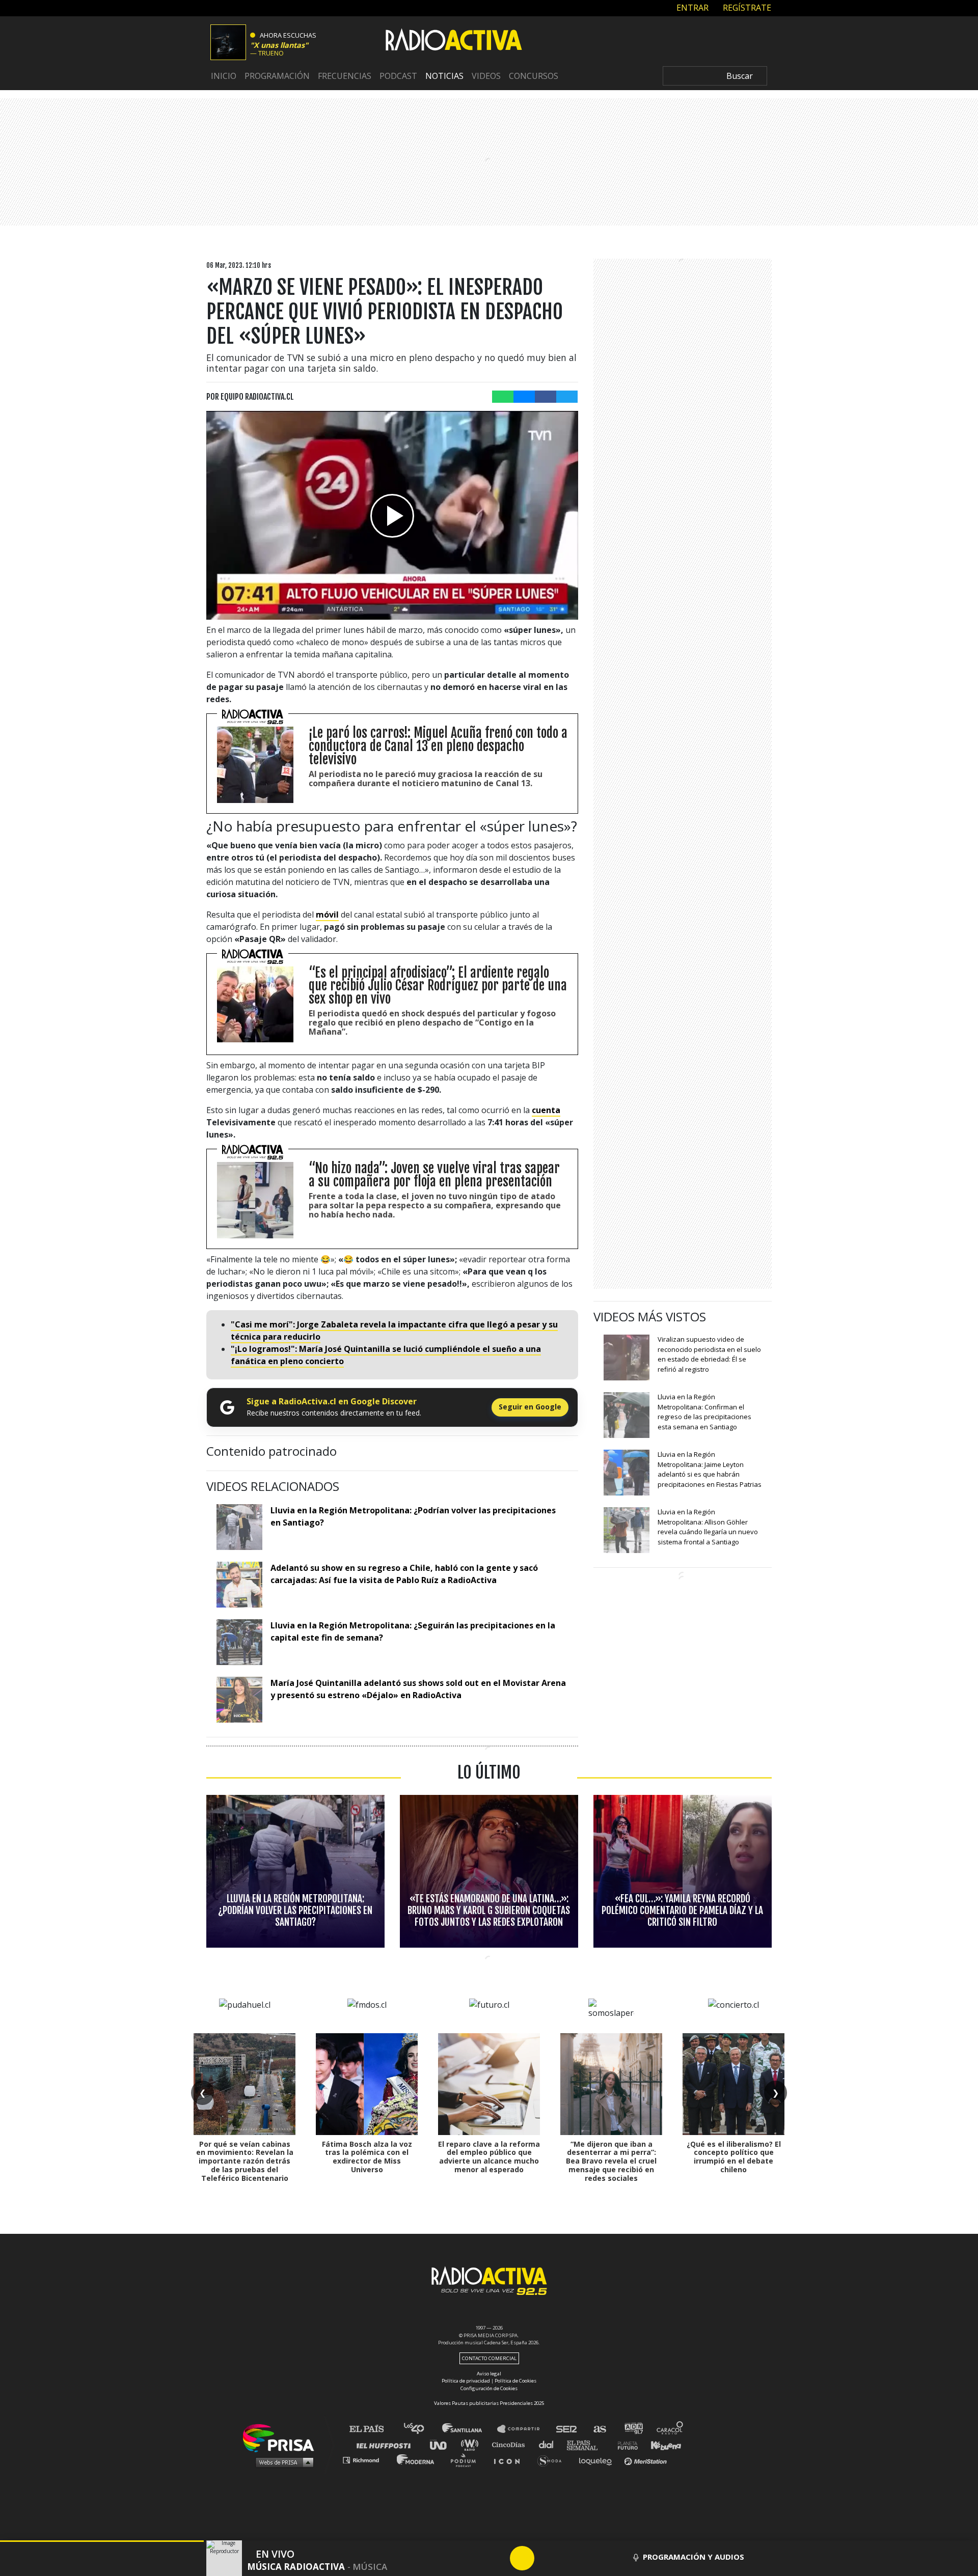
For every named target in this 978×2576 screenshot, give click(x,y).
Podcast (398, 76)
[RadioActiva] (454, 41)
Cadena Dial (550, 2444)
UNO (443, 2444)
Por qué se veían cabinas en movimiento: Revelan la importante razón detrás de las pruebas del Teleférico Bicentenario (245, 2161)
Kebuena (661, 2444)
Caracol (670, 2429)
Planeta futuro (624, 2444)
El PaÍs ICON (510, 2460)
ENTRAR (691, 8)
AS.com (599, 2429)
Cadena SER (567, 2429)
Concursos (534, 76)
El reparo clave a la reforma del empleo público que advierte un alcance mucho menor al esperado (489, 2157)
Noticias (444, 76)
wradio (472, 2444)
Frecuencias (345, 76)
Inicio (224, 76)
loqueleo (598, 2460)
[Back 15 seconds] (498, 2558)
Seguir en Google (530, 1407)
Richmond (366, 2460)
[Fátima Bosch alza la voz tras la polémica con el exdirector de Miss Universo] (367, 2084)
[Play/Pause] (522, 2558)
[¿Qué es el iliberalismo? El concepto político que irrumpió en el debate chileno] (733, 2084)
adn (633, 2429)
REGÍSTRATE (746, 8)
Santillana (469, 2429)
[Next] (571, 2558)
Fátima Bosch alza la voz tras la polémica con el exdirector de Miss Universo (367, 2157)
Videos (486, 76)
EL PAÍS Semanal (587, 2444)
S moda (553, 2460)
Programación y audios (694, 2557)
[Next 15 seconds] (547, 2558)
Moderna (416, 2460)
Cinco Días (511, 2444)
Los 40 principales (422, 2429)
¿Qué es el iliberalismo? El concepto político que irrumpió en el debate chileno (734, 2157)
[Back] (473, 2558)
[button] (102, 2541)
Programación (277, 76)
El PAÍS (373, 2429)
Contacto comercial (489, 2358)
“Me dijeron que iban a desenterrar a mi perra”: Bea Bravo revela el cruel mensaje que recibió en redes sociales (611, 2161)
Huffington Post (386, 2444)
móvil (327, 915)
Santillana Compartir (523, 2429)
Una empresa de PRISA (282, 2437)
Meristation (647, 2460)
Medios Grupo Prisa (282, 2462)
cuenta (546, 1110)
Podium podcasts (467, 2460)
